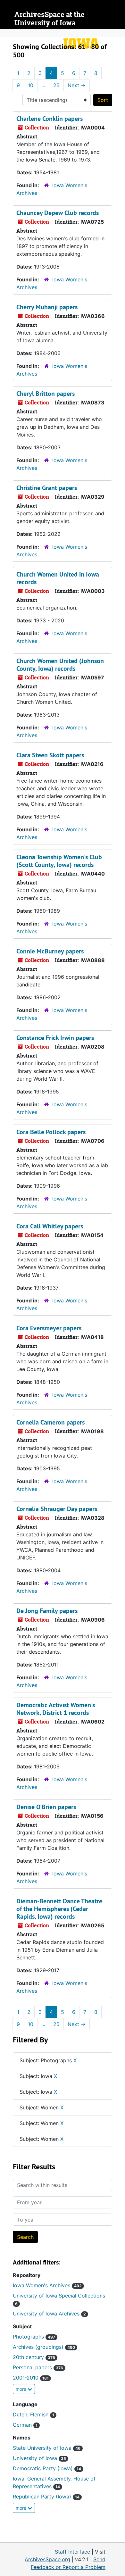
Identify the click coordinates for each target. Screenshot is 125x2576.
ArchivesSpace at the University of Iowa (50, 19)
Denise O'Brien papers (46, 1807)
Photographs (34, 2337)
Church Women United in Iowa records (58, 578)
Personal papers (38, 2367)
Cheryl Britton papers (46, 394)
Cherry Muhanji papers (47, 307)
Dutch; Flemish (33, 2414)
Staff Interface (72, 2552)
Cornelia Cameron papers (50, 1422)
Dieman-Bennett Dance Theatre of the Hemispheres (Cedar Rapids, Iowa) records (59, 1909)
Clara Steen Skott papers (50, 755)
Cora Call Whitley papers (50, 1226)
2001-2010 (31, 2378)
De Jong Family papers (47, 1611)
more (22, 2389)
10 (31, 85)
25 (56, 85)
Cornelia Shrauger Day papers (57, 1509)
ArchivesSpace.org (47, 2559)
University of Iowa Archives (49, 2314)
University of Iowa (39, 2458)
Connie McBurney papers (50, 951)
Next (77, 85)
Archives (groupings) (44, 2347)
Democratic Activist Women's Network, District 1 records (56, 1709)
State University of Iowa (47, 2448)
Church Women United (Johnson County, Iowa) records (60, 665)
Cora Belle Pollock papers (51, 1132)
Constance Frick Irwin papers (55, 1038)
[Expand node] (119, 33)
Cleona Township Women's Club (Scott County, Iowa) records (59, 861)
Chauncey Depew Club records (58, 213)
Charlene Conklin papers (50, 119)
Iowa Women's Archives (47, 2285)
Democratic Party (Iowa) (47, 2468)
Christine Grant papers (47, 488)
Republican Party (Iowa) (46, 2497)
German (25, 2425)
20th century (34, 2357)
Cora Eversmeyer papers (49, 1328)
